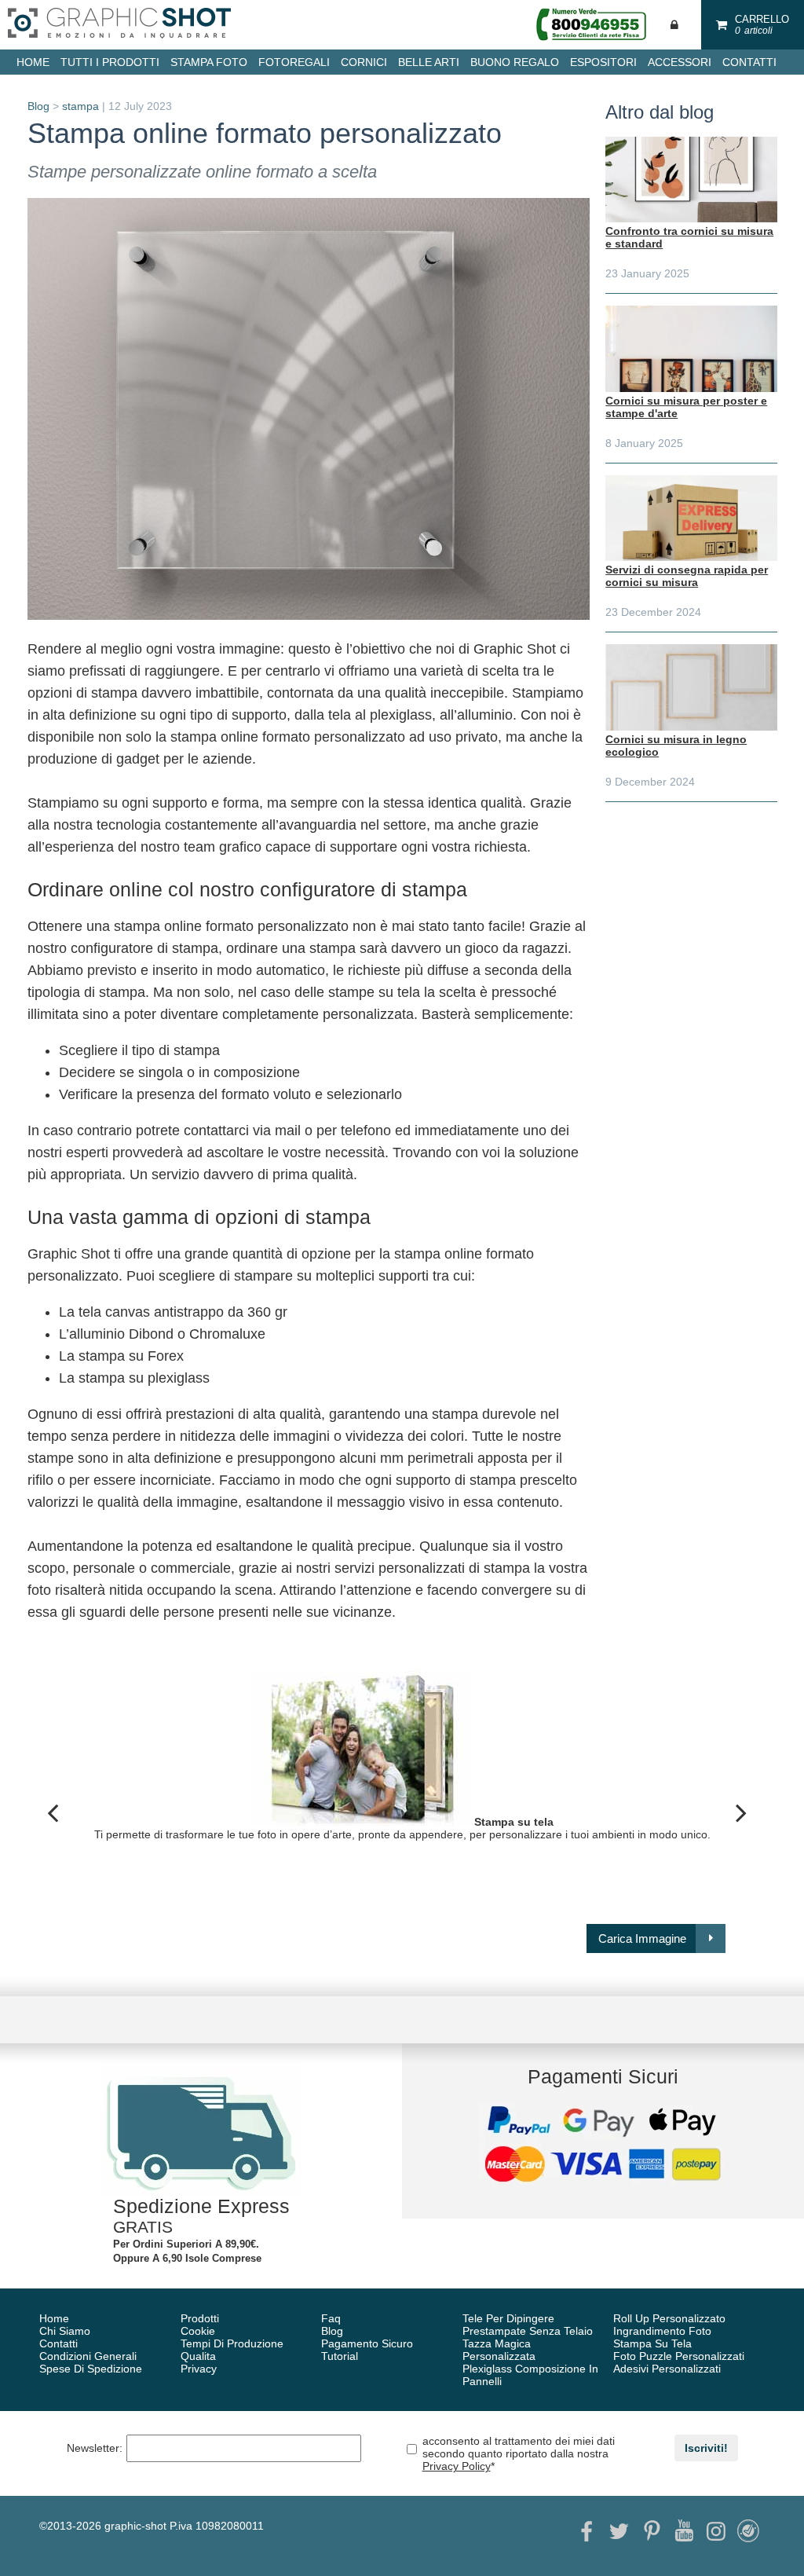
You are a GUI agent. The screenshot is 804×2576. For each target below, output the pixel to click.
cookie (198, 2331)
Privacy (199, 2369)
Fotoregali (294, 62)
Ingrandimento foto (662, 2331)
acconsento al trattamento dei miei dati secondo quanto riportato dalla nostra (519, 2453)
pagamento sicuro (367, 2343)
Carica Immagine (642, 1938)
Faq (331, 2318)
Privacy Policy (457, 2466)
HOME (33, 62)
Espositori (603, 62)
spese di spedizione (91, 2369)
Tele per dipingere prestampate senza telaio (528, 2325)
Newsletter (95, 2448)
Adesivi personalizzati (667, 2369)
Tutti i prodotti (110, 62)
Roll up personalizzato (669, 2318)
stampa (80, 106)
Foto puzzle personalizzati (679, 2356)
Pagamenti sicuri (603, 2076)
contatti (749, 62)
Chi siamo (65, 2331)
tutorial (340, 2356)
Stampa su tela (652, 2343)
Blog (38, 106)
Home (54, 2318)
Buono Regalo (515, 62)
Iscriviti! (706, 2448)
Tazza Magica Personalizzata (499, 2350)
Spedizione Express (201, 2206)
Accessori (680, 62)
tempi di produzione (232, 2343)
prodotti (200, 2318)
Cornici (364, 62)
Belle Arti (429, 62)
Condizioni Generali (88, 2356)
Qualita (198, 2356)
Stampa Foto (209, 62)
